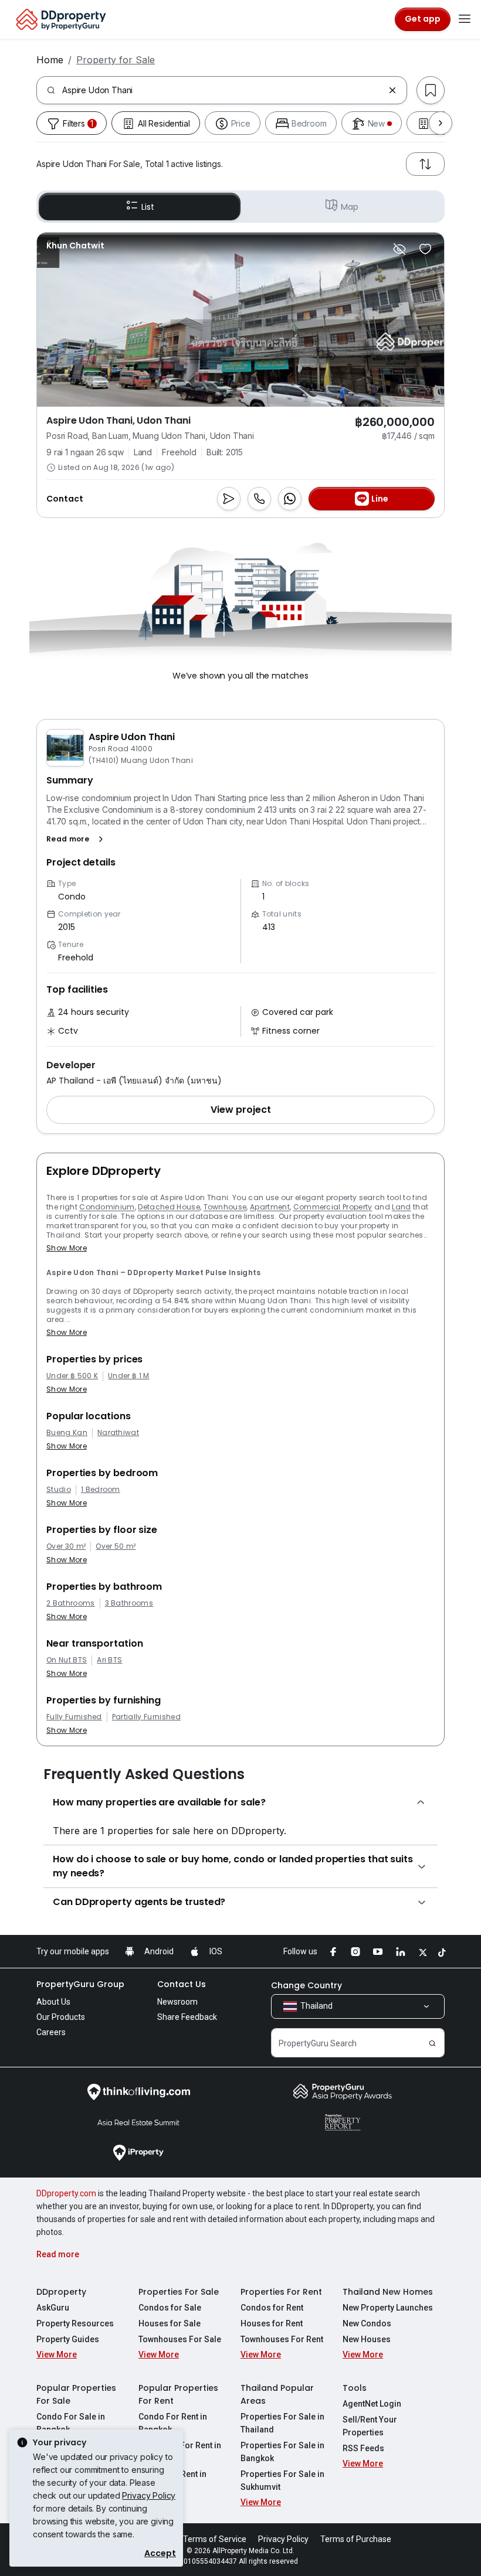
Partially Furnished (146, 1717)
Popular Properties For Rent (178, 2394)
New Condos (367, 2323)
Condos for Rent (272, 2308)
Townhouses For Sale (180, 2339)
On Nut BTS (67, 1660)
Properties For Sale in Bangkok (282, 2452)
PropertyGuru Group (80, 1984)
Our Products (61, 2017)
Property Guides (68, 2339)
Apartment (270, 1207)
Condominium (107, 1207)
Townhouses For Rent (282, 2339)
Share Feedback (187, 2017)
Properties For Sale (179, 2292)
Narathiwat (118, 1433)
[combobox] (223, 90)
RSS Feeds (363, 2448)
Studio (59, 1490)
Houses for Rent (272, 2323)
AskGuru (53, 2308)
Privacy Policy (149, 2495)
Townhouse (225, 1207)
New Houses (367, 2339)
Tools (355, 2388)
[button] (77, 839)
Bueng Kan (67, 1433)
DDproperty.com (66, 2193)
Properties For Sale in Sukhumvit (282, 2480)
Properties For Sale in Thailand (282, 2423)
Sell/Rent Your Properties (370, 2426)
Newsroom (177, 2002)
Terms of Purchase (356, 2539)
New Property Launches (388, 2308)
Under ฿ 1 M (129, 1376)
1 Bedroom (101, 1490)
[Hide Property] (399, 249)
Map (350, 207)
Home (50, 60)
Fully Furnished (74, 1717)
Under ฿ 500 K (72, 1376)
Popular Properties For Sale (76, 2394)
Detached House (169, 1207)
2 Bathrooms (71, 1603)
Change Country (306, 1985)
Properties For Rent (281, 2292)
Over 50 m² (116, 1546)
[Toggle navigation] (465, 19)
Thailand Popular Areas (277, 2394)
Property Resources (75, 2323)
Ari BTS (109, 1660)
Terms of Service (215, 2539)
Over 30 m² (66, 1546)
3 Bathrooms (129, 1603)
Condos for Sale (170, 2308)
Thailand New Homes (388, 2292)
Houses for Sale (170, 2323)
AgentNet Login (372, 2404)
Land (401, 1207)
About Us (53, 2002)
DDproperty (61, 2292)
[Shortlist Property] (425, 249)
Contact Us (182, 1984)
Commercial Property (333, 1207)
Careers (51, 2032)
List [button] (148, 207)
